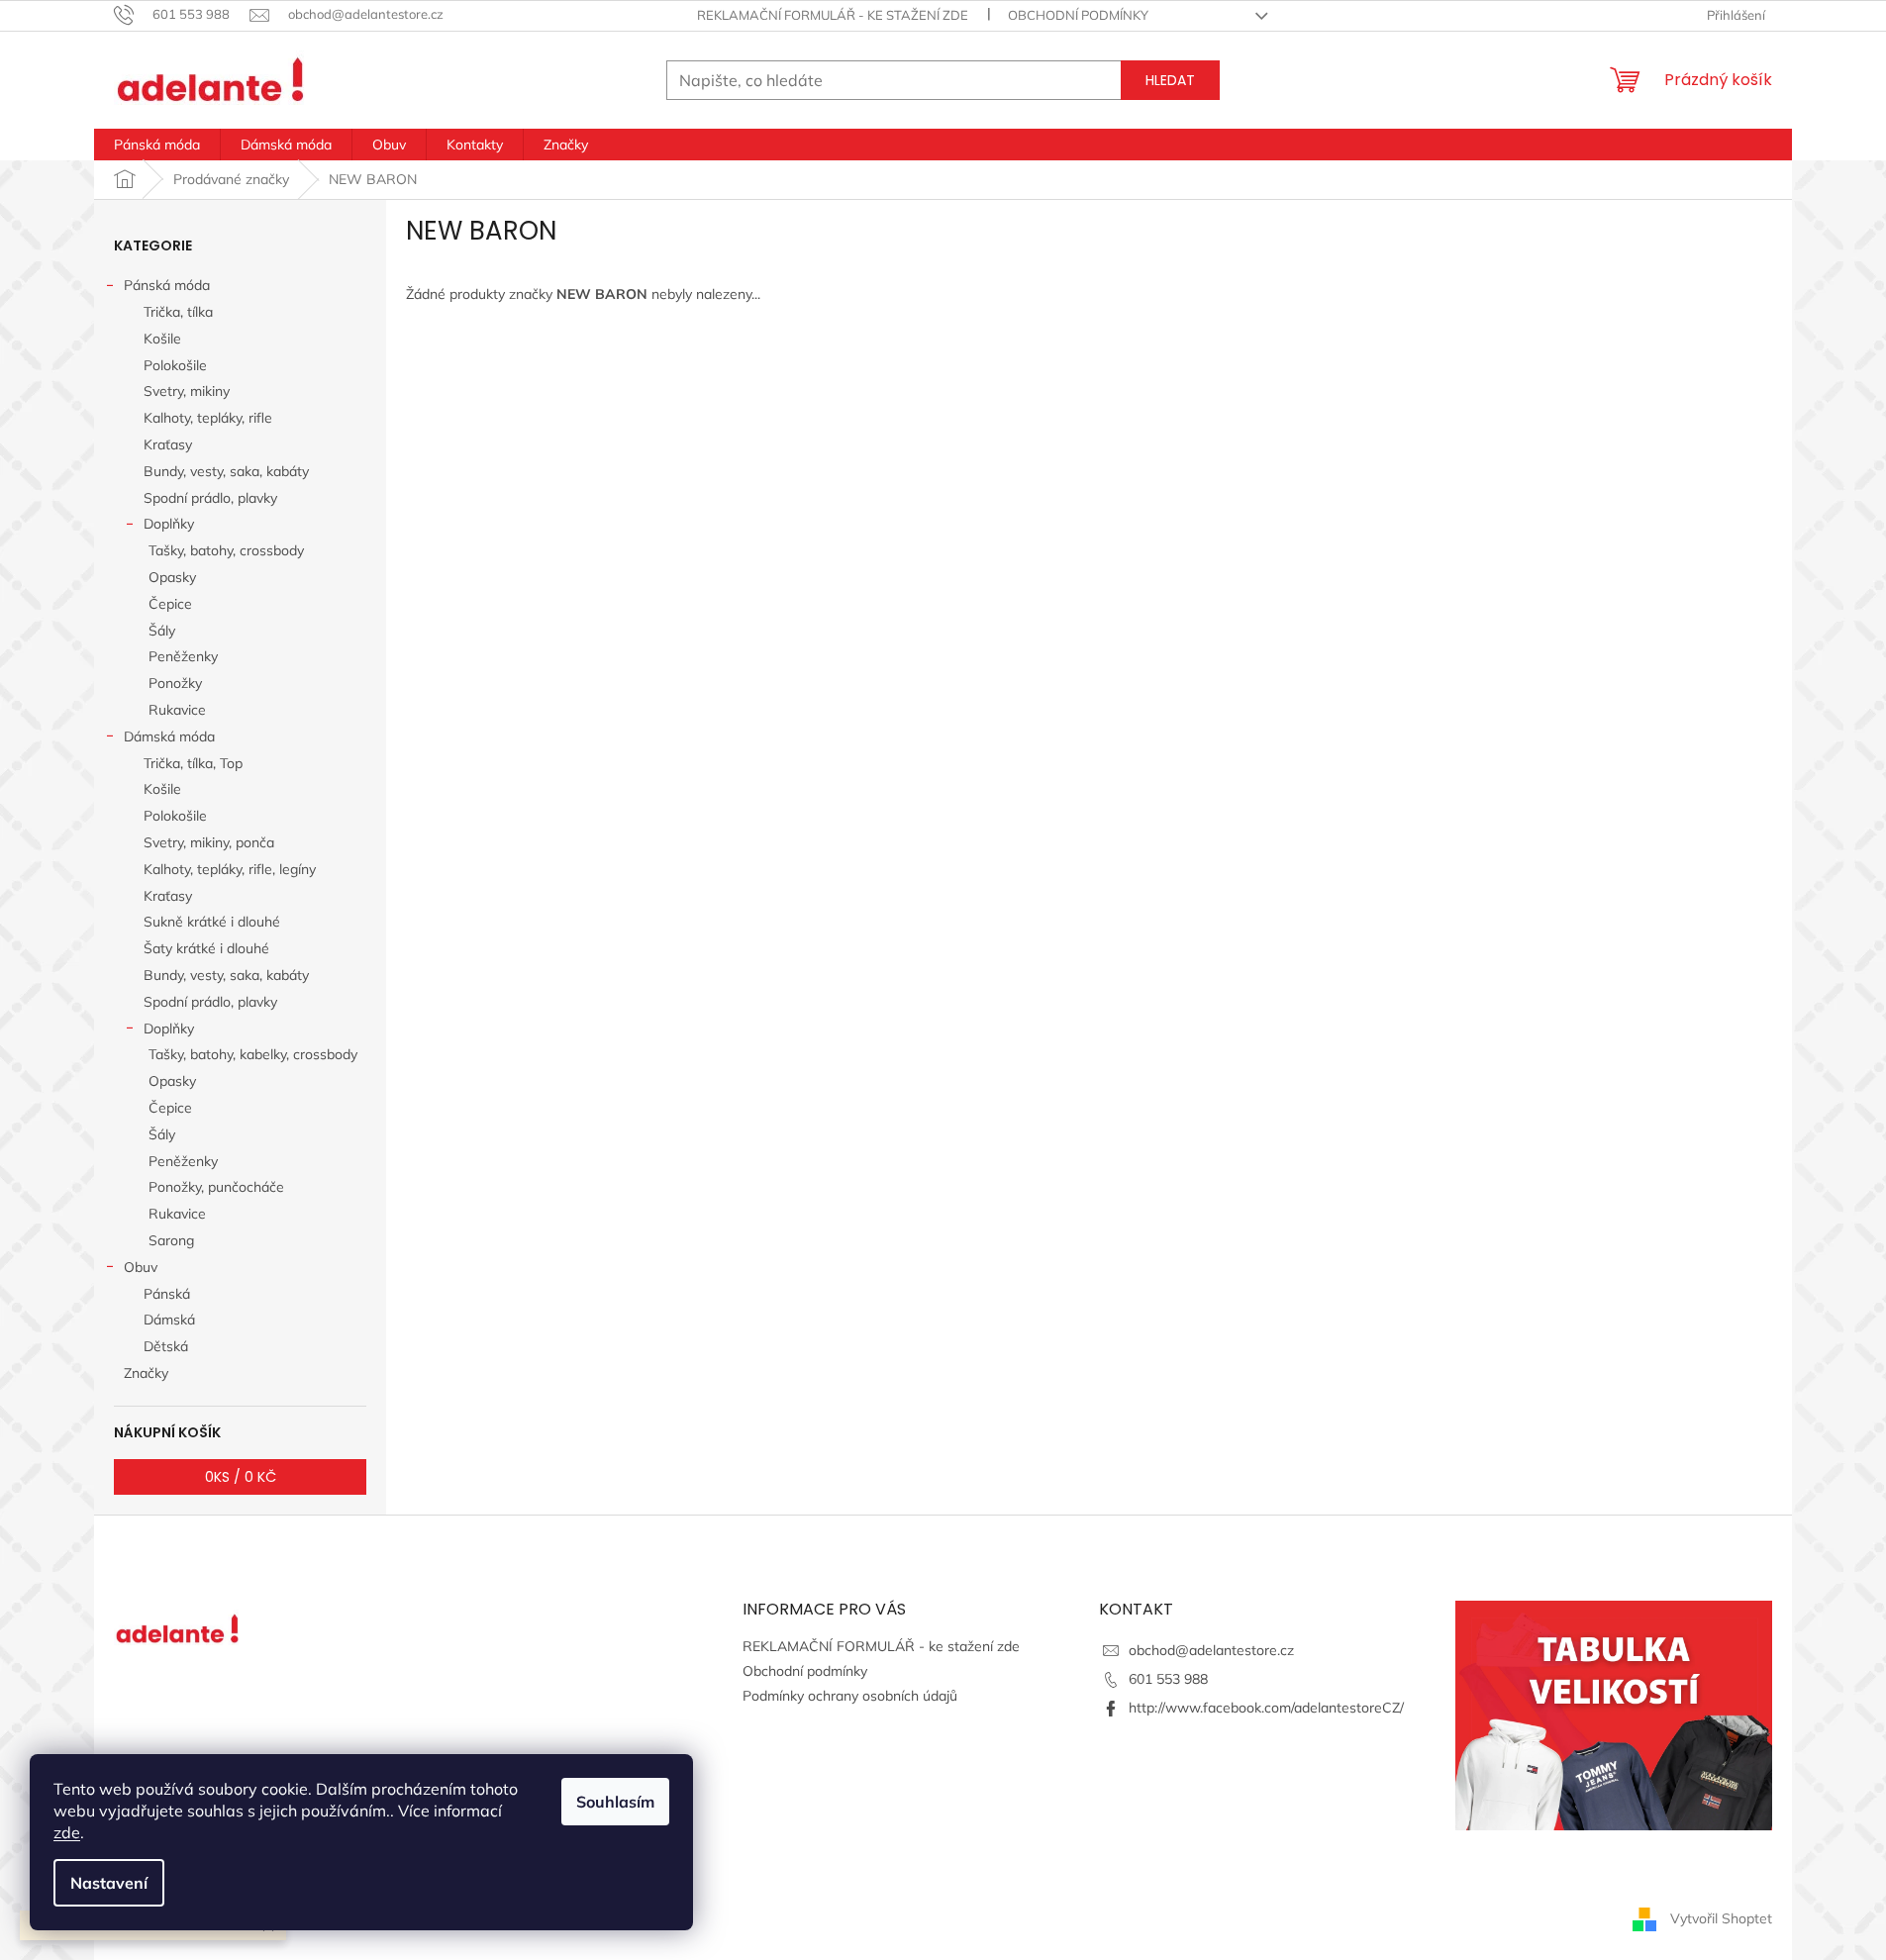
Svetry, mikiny (187, 391)
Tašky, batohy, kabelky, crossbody (253, 1054)
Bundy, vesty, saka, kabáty (226, 471)
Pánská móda (167, 285)
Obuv (141, 1267)
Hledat (1170, 80)
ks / (241, 1477)
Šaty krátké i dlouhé (206, 948)
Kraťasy (168, 444)
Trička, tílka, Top (193, 763)
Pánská (167, 1294)
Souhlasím (615, 1802)
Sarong (171, 1240)
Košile (162, 339)
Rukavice (177, 710)
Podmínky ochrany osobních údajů (850, 1696)
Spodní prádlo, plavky (210, 498)
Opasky (172, 577)
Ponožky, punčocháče (216, 1187)
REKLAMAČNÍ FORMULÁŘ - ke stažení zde (833, 15)
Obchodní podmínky (1078, 15)
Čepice (170, 604)
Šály (162, 631)
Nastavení (109, 1883)
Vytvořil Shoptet (1721, 1918)
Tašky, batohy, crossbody (226, 550)
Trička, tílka (178, 312)
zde (67, 1832)
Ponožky (175, 683)
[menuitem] (157, 145)
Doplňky (169, 524)
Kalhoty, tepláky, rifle (208, 418)
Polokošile (175, 365)
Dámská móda (169, 736)
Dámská (169, 1320)
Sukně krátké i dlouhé (212, 922)
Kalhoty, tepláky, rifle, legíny (230, 869)
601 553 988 (1168, 1679)
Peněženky (183, 656)
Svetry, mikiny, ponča (209, 842)
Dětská (166, 1346)
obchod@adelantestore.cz (1211, 1650)
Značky (146, 1373)
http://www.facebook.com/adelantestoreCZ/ (1266, 1708)
